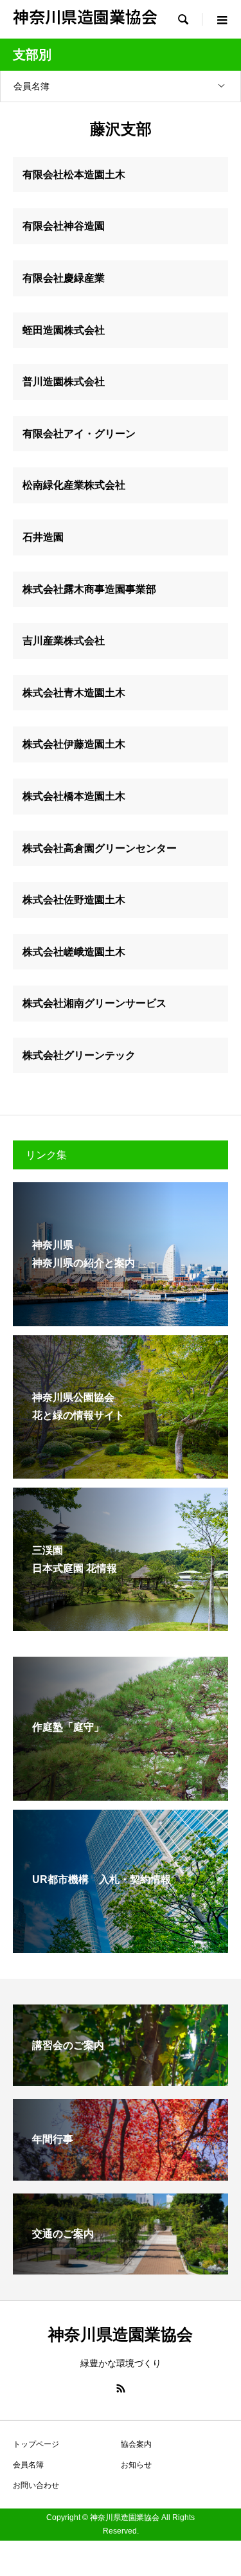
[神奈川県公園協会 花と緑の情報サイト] (121, 1470)
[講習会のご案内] (121, 2081)
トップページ (36, 2444)
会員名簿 (31, 86)
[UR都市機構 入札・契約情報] (121, 1945)
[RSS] (121, 2388)
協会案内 (136, 2444)
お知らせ (136, 2465)
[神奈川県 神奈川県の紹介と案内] (121, 1318)
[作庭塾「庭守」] (121, 1792)
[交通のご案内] (121, 2269)
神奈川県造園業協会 (85, 16)
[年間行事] (121, 2175)
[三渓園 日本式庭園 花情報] (121, 1623)
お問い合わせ (36, 2485)
